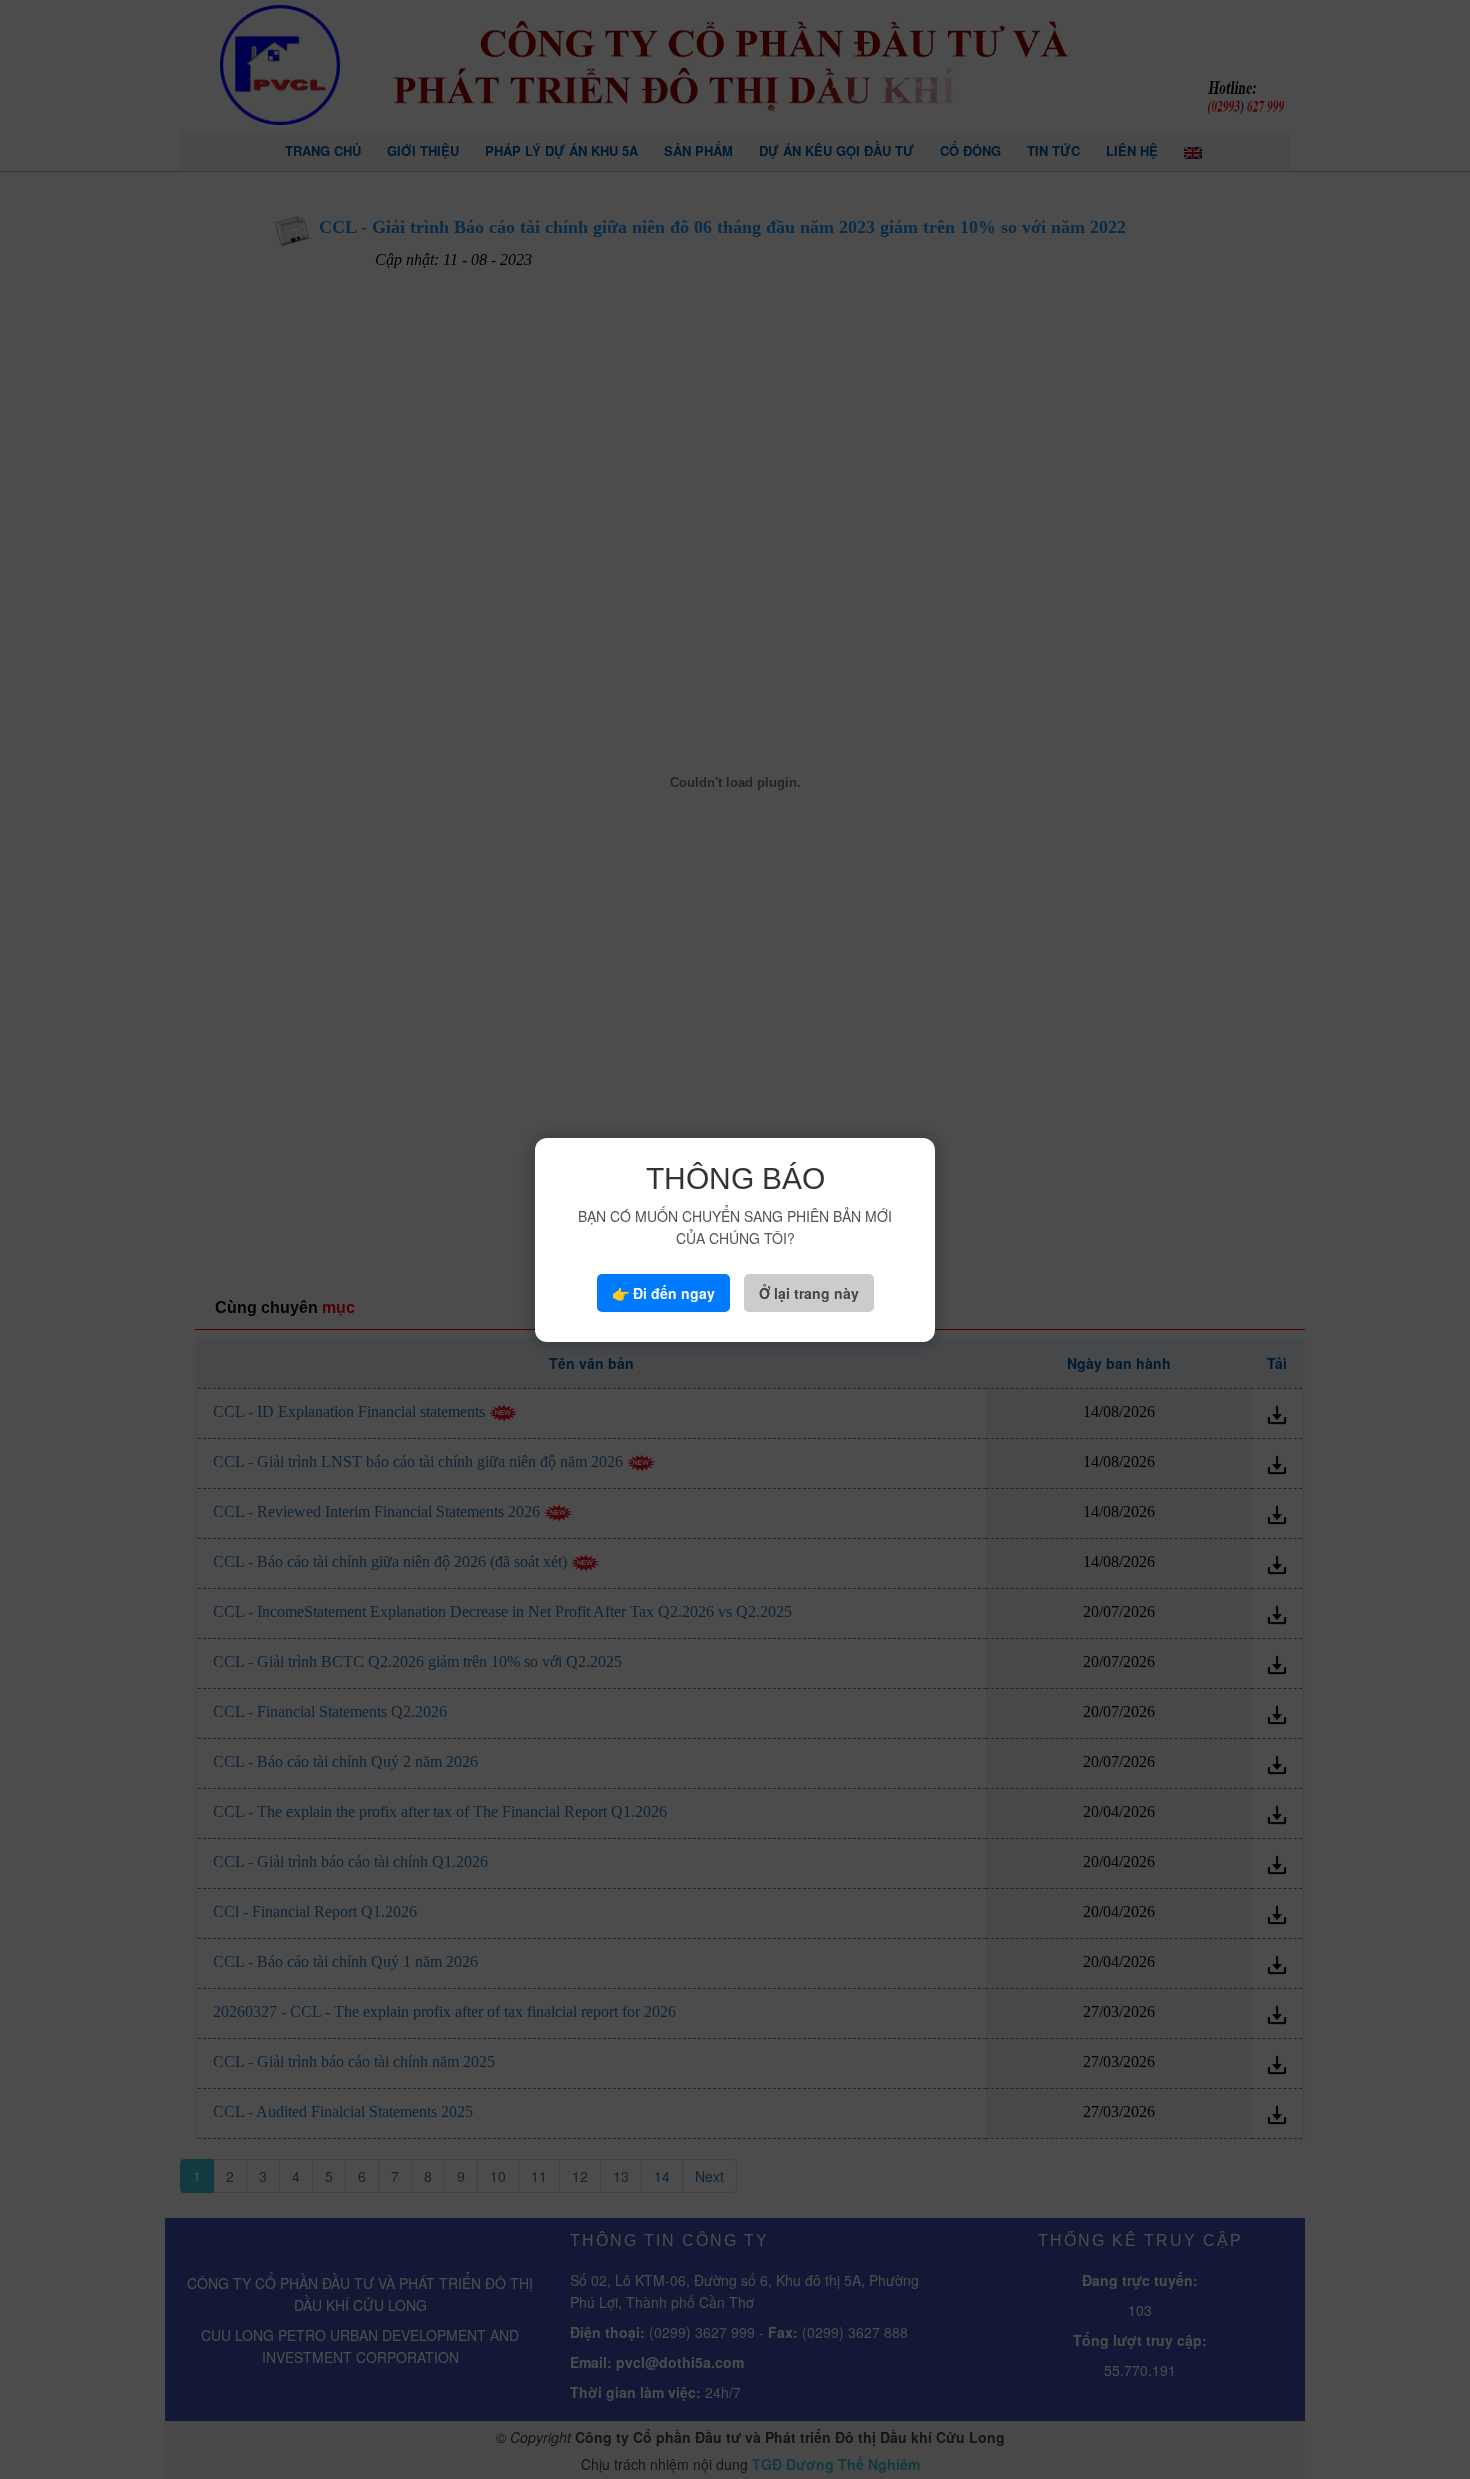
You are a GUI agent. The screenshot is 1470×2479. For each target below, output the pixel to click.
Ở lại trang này (809, 1293)
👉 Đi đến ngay (663, 1293)
